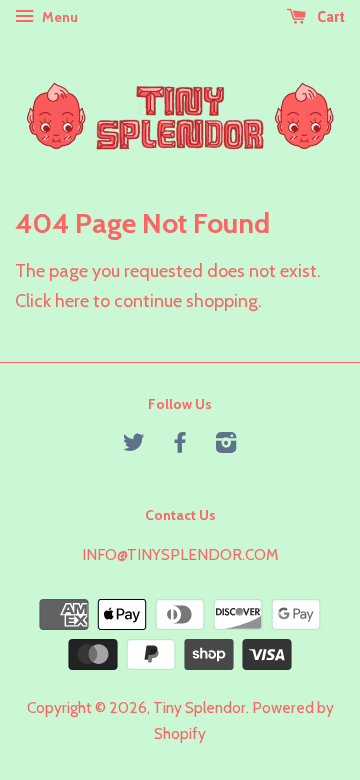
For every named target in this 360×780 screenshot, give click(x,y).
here (72, 301)
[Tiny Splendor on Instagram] (226, 445)
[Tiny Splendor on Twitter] (134, 445)
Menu (58, 17)
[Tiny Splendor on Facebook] (180, 445)
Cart (329, 17)
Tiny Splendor (199, 707)
